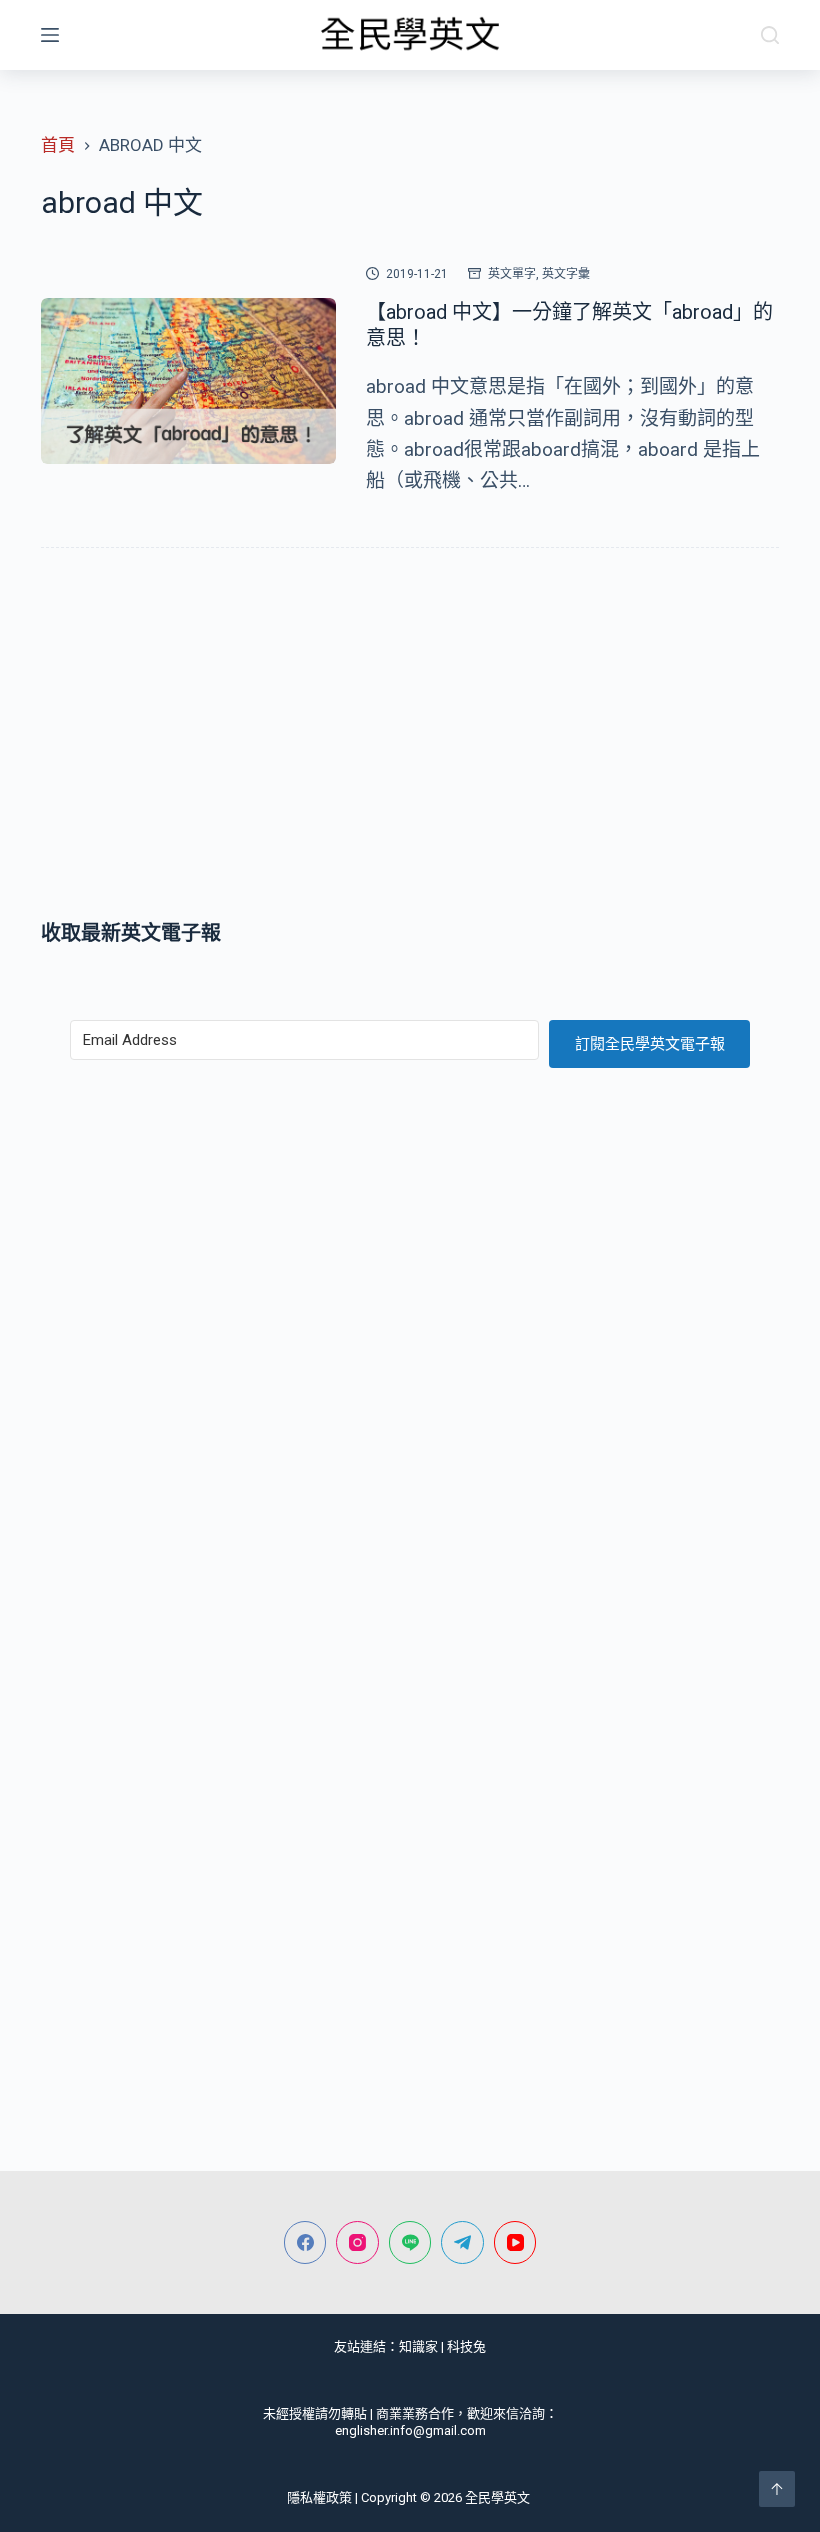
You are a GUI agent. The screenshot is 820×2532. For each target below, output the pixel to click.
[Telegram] (462, 2242)
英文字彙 (566, 274)
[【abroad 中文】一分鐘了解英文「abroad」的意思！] (188, 381)
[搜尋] (770, 35)
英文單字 (512, 274)
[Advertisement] (410, 738)
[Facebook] (305, 2242)
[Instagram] (357, 2242)
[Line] (410, 2242)
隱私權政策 (319, 2497)
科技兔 (466, 2346)
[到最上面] (777, 2489)
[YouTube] (515, 2242)
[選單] (50, 35)
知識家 (418, 2346)
